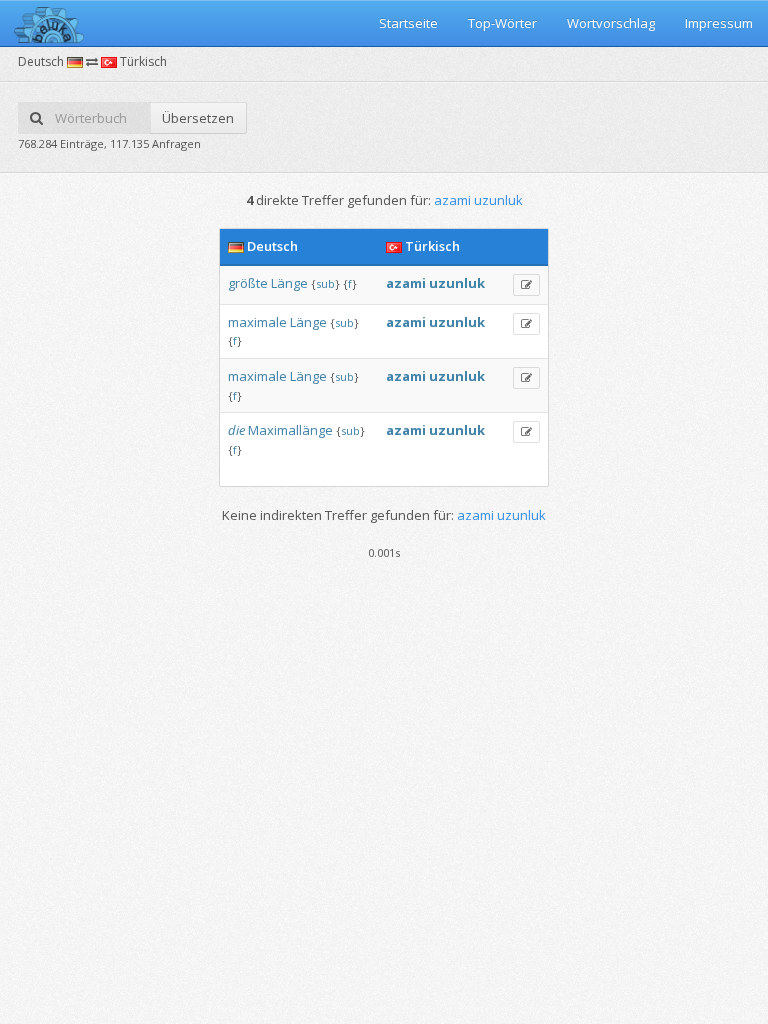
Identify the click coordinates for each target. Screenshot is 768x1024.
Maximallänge (290, 430)
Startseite (408, 23)
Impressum (719, 23)
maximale (257, 322)
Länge (289, 283)
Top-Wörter (502, 23)
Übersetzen (198, 118)
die (236, 430)
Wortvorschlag (611, 23)
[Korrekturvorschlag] (526, 285)
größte (248, 283)
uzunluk (457, 283)
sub (325, 283)
